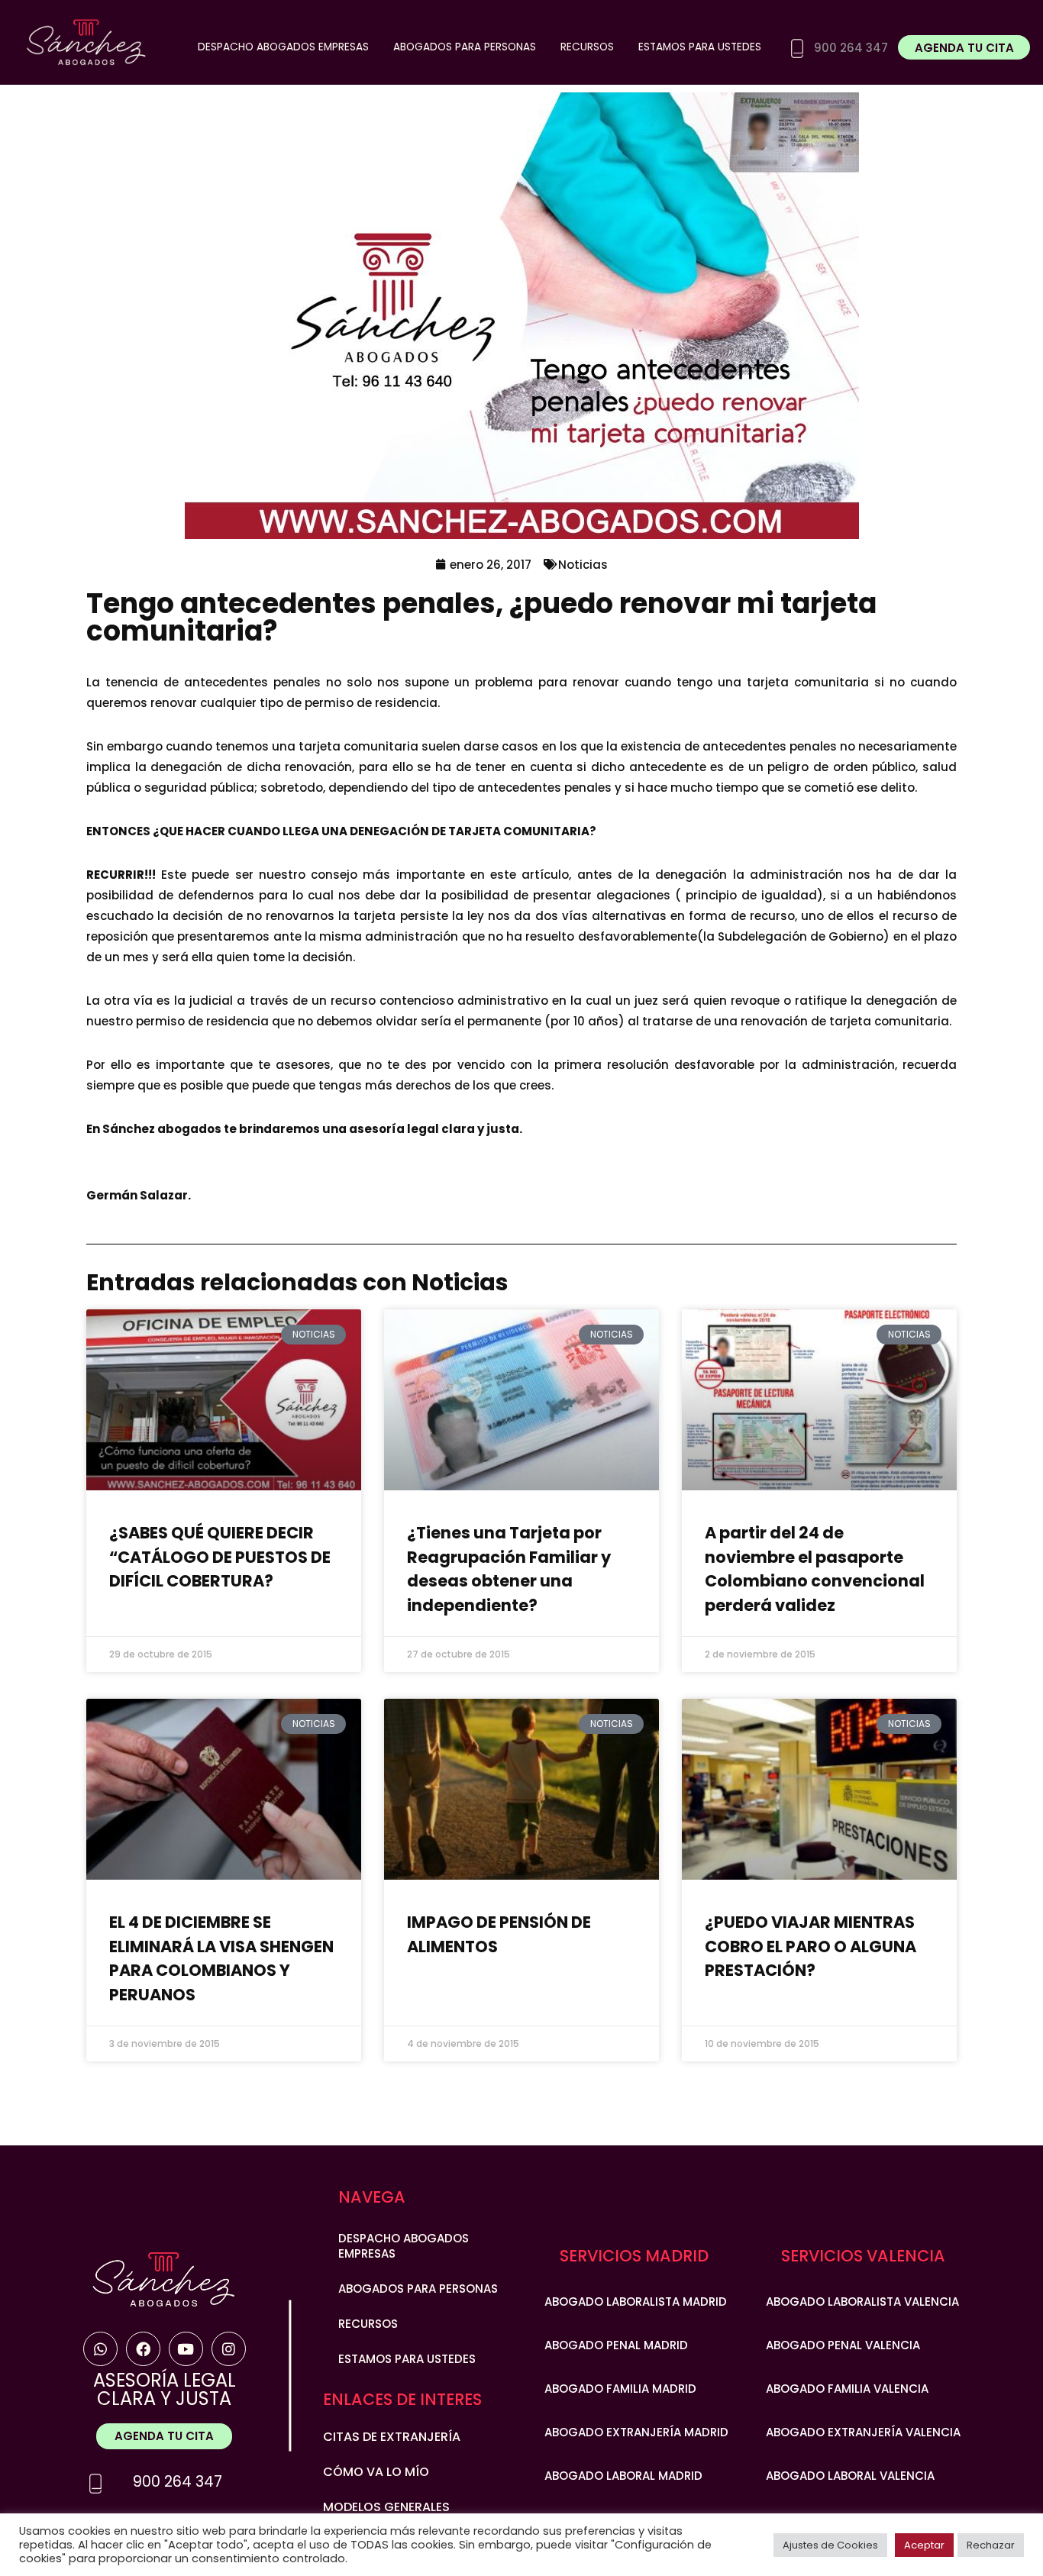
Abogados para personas (465, 47)
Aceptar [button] (924, 2545)
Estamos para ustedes (700, 47)
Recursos (587, 47)
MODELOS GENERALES (386, 2507)
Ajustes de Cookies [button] (830, 2545)
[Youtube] (186, 2349)
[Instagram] (229, 2349)
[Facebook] (143, 2349)
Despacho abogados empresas (283, 47)
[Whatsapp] (100, 2349)
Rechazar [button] (991, 2545)
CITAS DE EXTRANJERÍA (392, 2437)
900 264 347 (178, 2482)
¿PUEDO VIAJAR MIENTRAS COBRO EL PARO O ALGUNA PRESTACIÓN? (811, 1946)
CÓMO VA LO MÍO (376, 2472)
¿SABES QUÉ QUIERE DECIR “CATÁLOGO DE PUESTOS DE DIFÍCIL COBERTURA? (220, 1557)
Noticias (583, 565)
